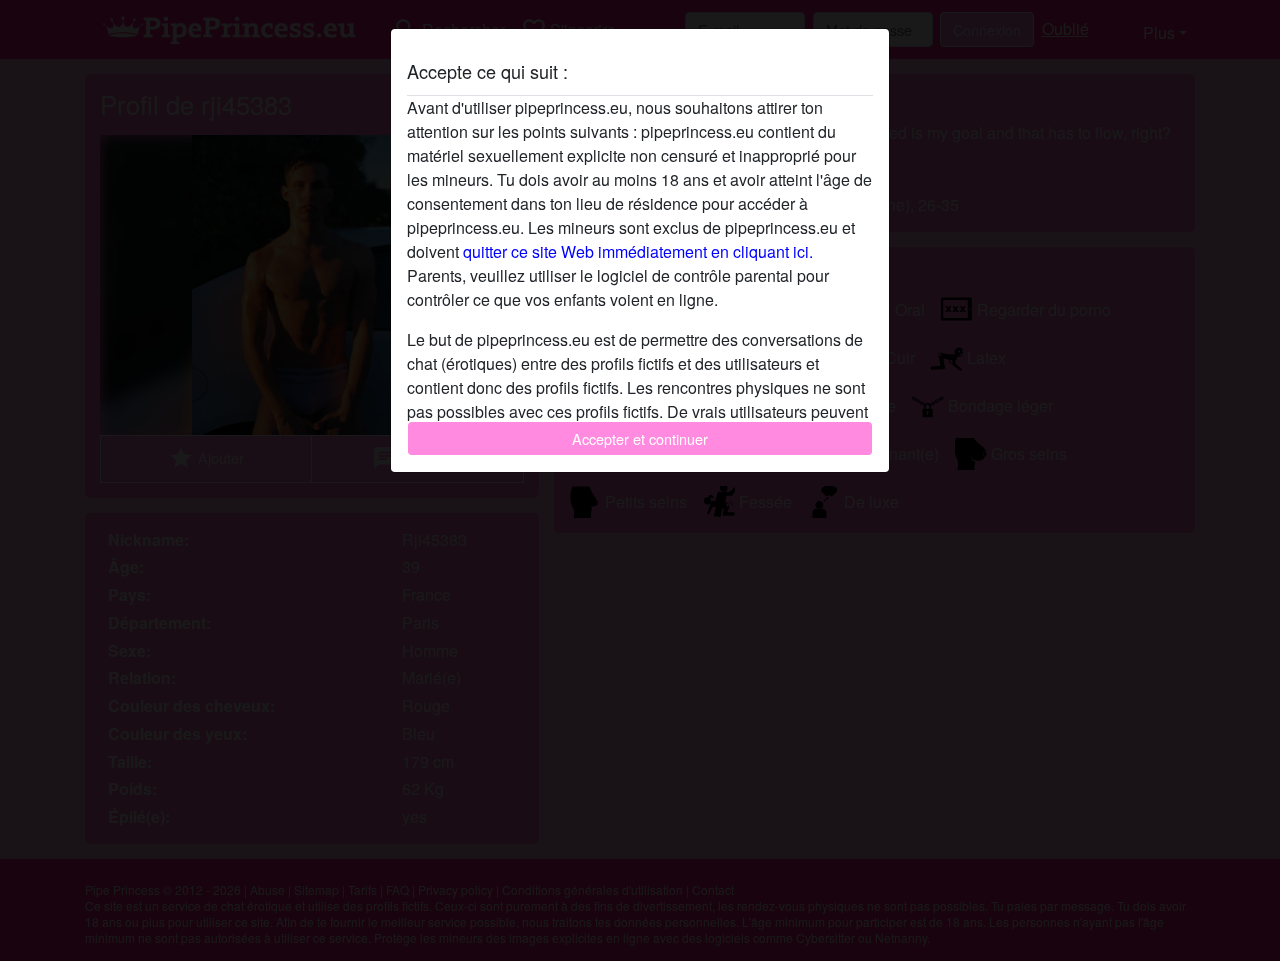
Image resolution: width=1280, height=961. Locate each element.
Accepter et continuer (640, 438)
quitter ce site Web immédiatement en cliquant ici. (638, 251)
